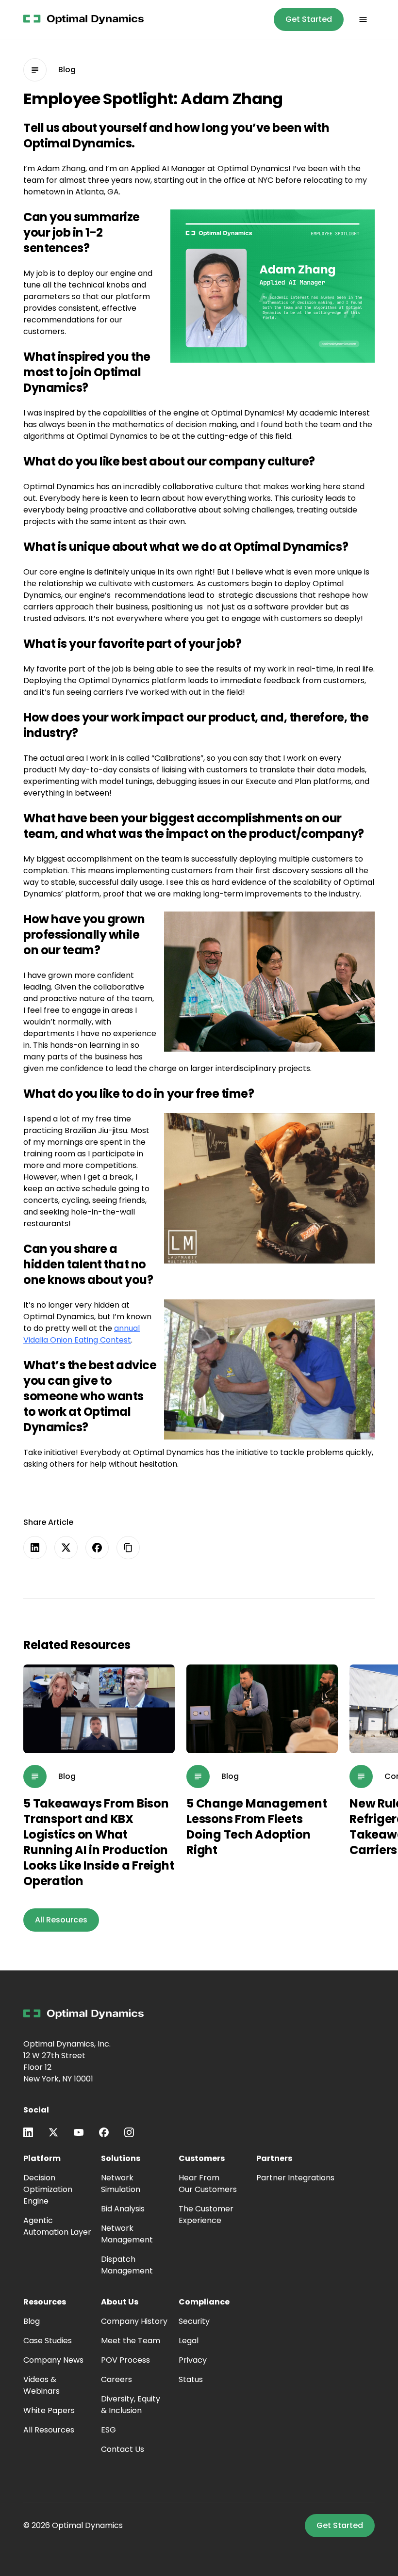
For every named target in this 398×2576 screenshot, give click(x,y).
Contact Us (123, 2449)
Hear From (208, 2184)
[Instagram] (129, 2132)
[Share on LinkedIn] (35, 1548)
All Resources (49, 2430)
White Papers (49, 2410)
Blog (32, 2321)
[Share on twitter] (66, 1548)
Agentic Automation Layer (57, 2226)
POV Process (125, 2360)
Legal (189, 2341)
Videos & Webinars (41, 2385)
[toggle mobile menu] (363, 19)
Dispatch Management (127, 2265)
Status (191, 2379)
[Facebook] (104, 2132)
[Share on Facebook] (97, 1548)
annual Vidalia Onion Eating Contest (82, 1334)
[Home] (83, 2014)
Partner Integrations (295, 2178)
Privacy (193, 2360)
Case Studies (48, 2341)
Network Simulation (121, 2184)
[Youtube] (79, 2132)
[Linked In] (28, 2132)
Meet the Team (131, 2341)
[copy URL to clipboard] (128, 1548)
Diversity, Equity (131, 2405)
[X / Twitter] (53, 2132)
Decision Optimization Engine (48, 2189)
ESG (108, 2430)
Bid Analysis (123, 2209)
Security (194, 2321)
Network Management (127, 2234)
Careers (116, 2379)
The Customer (206, 2215)
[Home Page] (83, 19)
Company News (53, 2360)
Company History (134, 2321)
